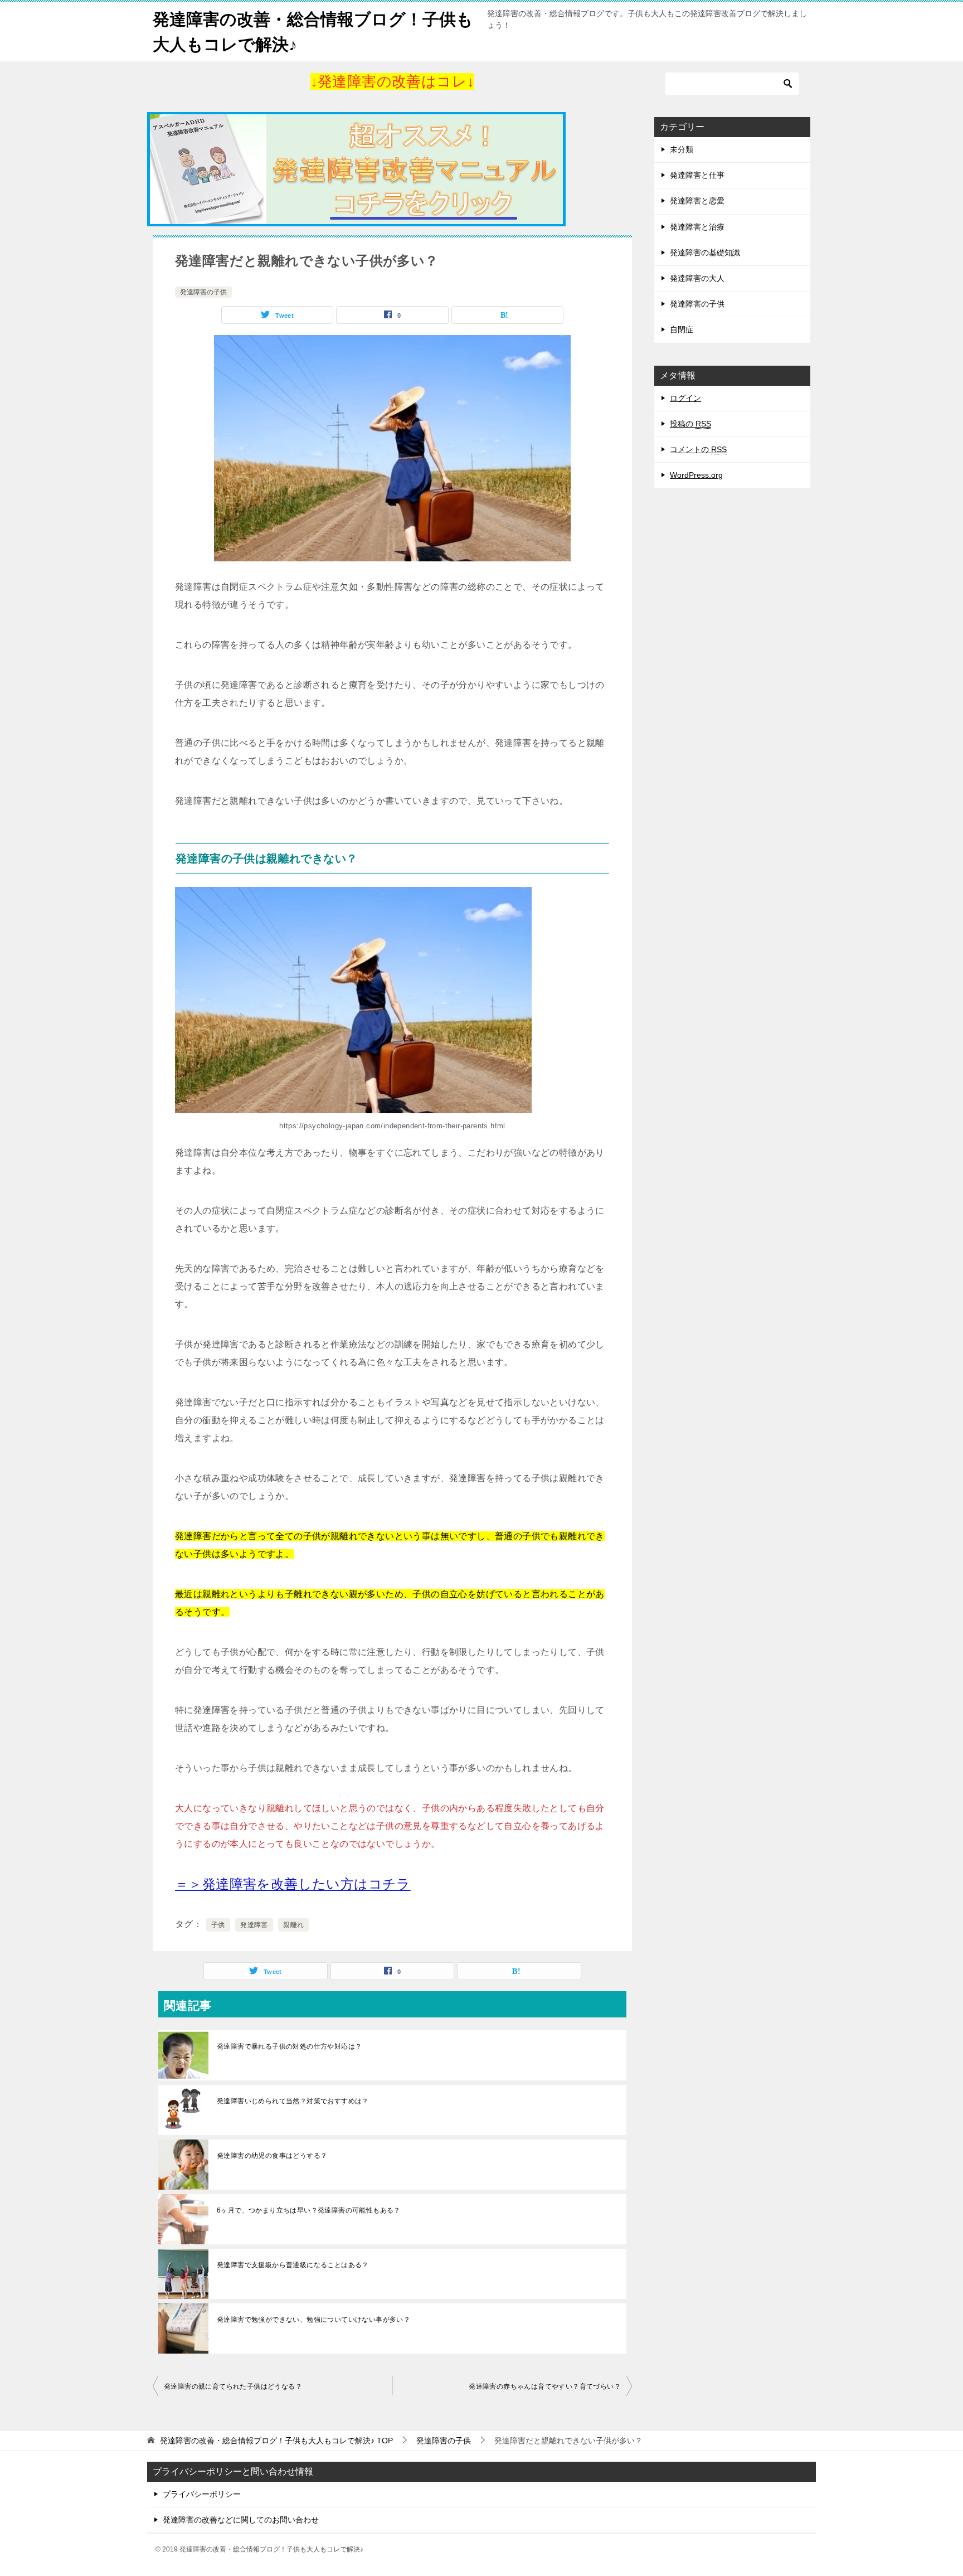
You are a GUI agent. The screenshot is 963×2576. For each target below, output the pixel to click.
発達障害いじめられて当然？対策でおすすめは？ (293, 2101)
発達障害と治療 (697, 227)
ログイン (685, 398)
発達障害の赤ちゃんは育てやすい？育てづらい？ (545, 2386)
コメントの (698, 449)
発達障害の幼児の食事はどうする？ (272, 2156)
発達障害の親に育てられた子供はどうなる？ (233, 2386)
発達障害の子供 (203, 292)
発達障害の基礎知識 (705, 253)
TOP (276, 2441)
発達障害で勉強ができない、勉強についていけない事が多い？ (313, 2320)
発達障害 (254, 1925)
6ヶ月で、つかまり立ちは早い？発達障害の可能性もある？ (309, 2210)
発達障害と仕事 (697, 175)
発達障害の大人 (697, 278)
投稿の (690, 424)
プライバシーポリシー (202, 2494)
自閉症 (682, 329)
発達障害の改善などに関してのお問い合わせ (241, 2520)
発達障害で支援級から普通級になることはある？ (293, 2265)
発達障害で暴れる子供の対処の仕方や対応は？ (289, 2046)
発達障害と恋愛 (697, 201)
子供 (218, 1925)
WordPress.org (696, 475)
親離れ (293, 1925)
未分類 (682, 149)
